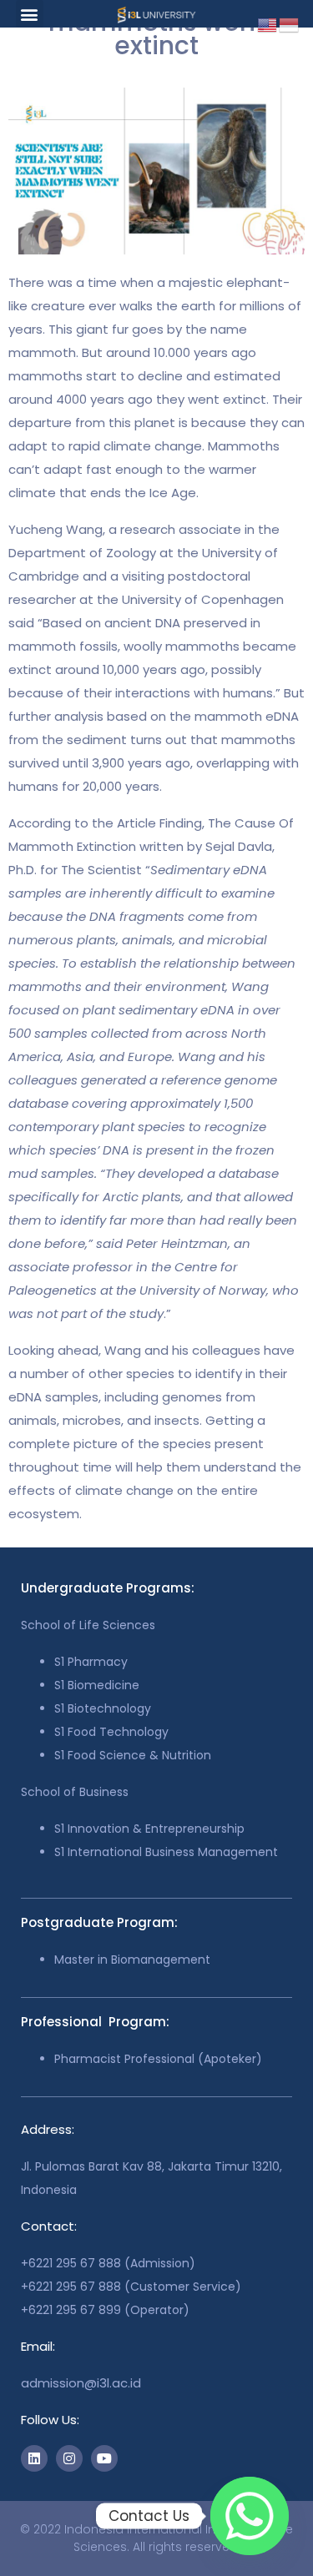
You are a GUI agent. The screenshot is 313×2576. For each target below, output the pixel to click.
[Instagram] (69, 2458)
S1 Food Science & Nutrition (133, 1755)
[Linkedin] (34, 2458)
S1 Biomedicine (97, 1685)
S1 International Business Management (166, 1852)
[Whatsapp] (250, 2516)
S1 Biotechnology (103, 1708)
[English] (268, 24)
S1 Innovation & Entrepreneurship (149, 1829)
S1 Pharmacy (91, 1662)
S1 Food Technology (111, 1732)
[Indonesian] (290, 24)
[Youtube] (104, 2458)
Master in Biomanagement (132, 1960)
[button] (30, 14)
